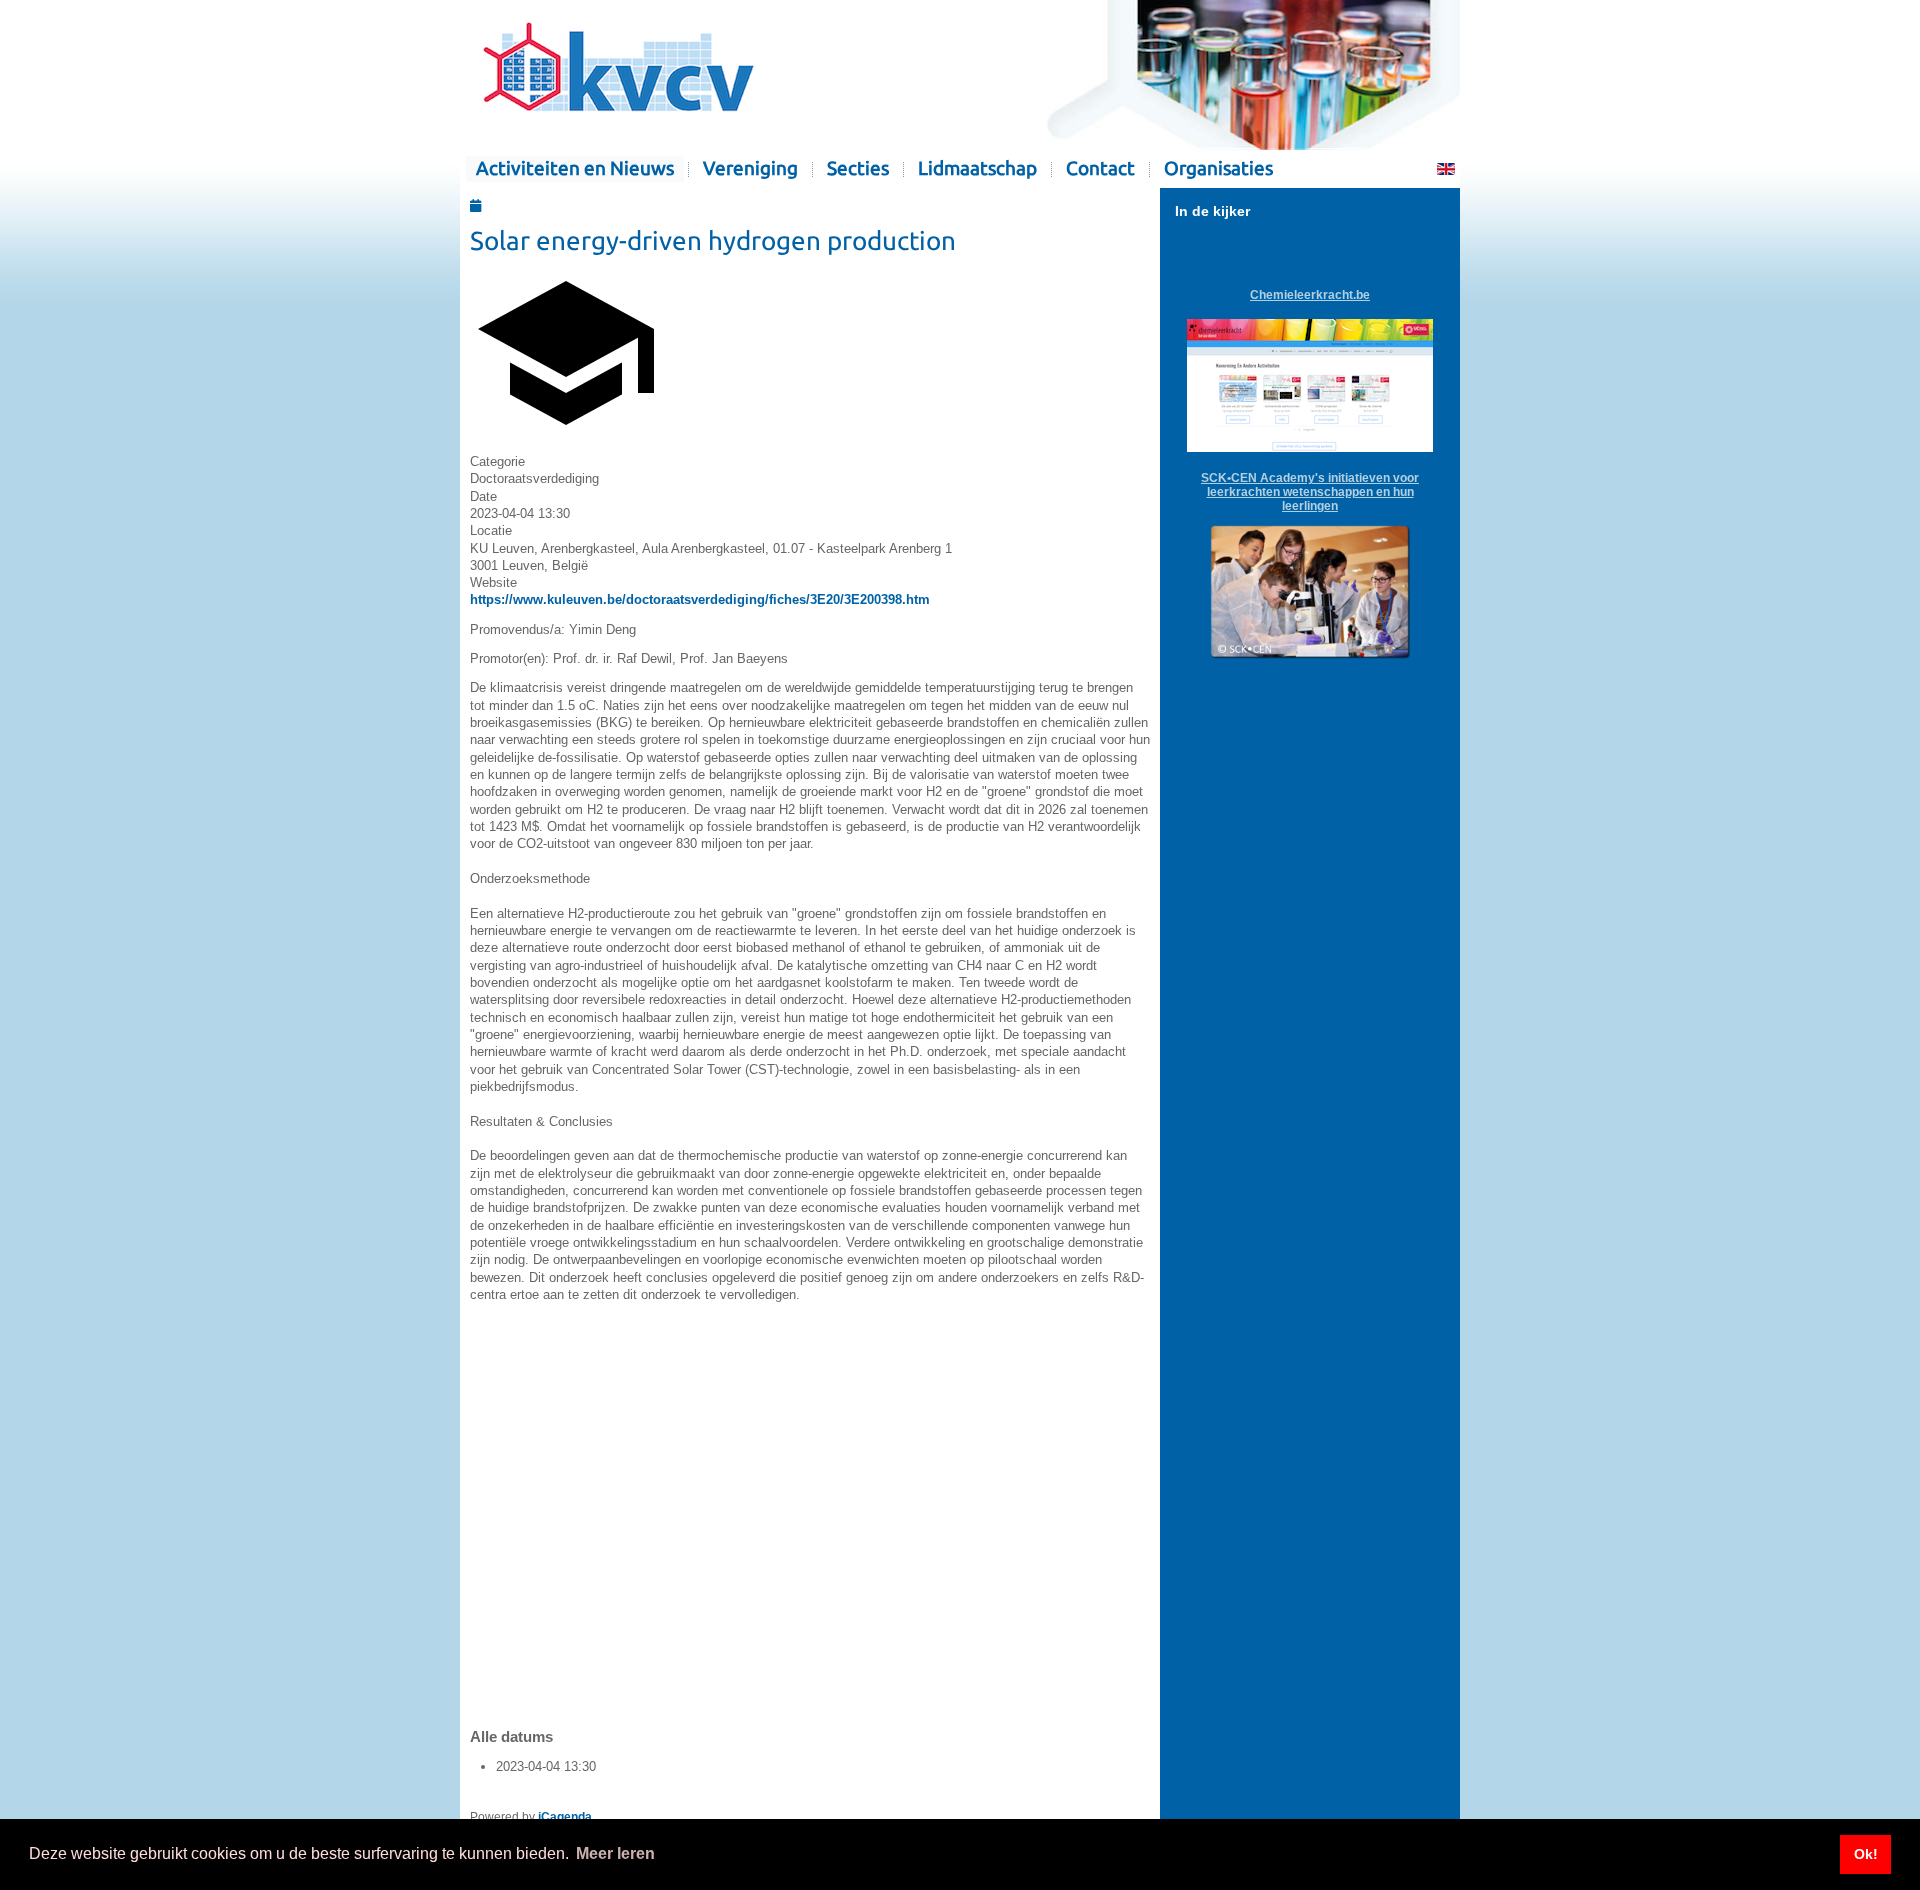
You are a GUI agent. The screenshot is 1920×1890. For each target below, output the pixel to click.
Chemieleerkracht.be (1310, 295)
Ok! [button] (1866, 1854)
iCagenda (565, 1817)
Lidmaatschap (977, 168)
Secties (858, 168)
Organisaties (1218, 168)
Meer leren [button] (615, 1853)
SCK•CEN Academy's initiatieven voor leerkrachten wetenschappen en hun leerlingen (1310, 492)
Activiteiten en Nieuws (575, 168)
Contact (1100, 168)
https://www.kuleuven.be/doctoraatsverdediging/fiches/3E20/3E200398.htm (700, 599)
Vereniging (750, 168)
